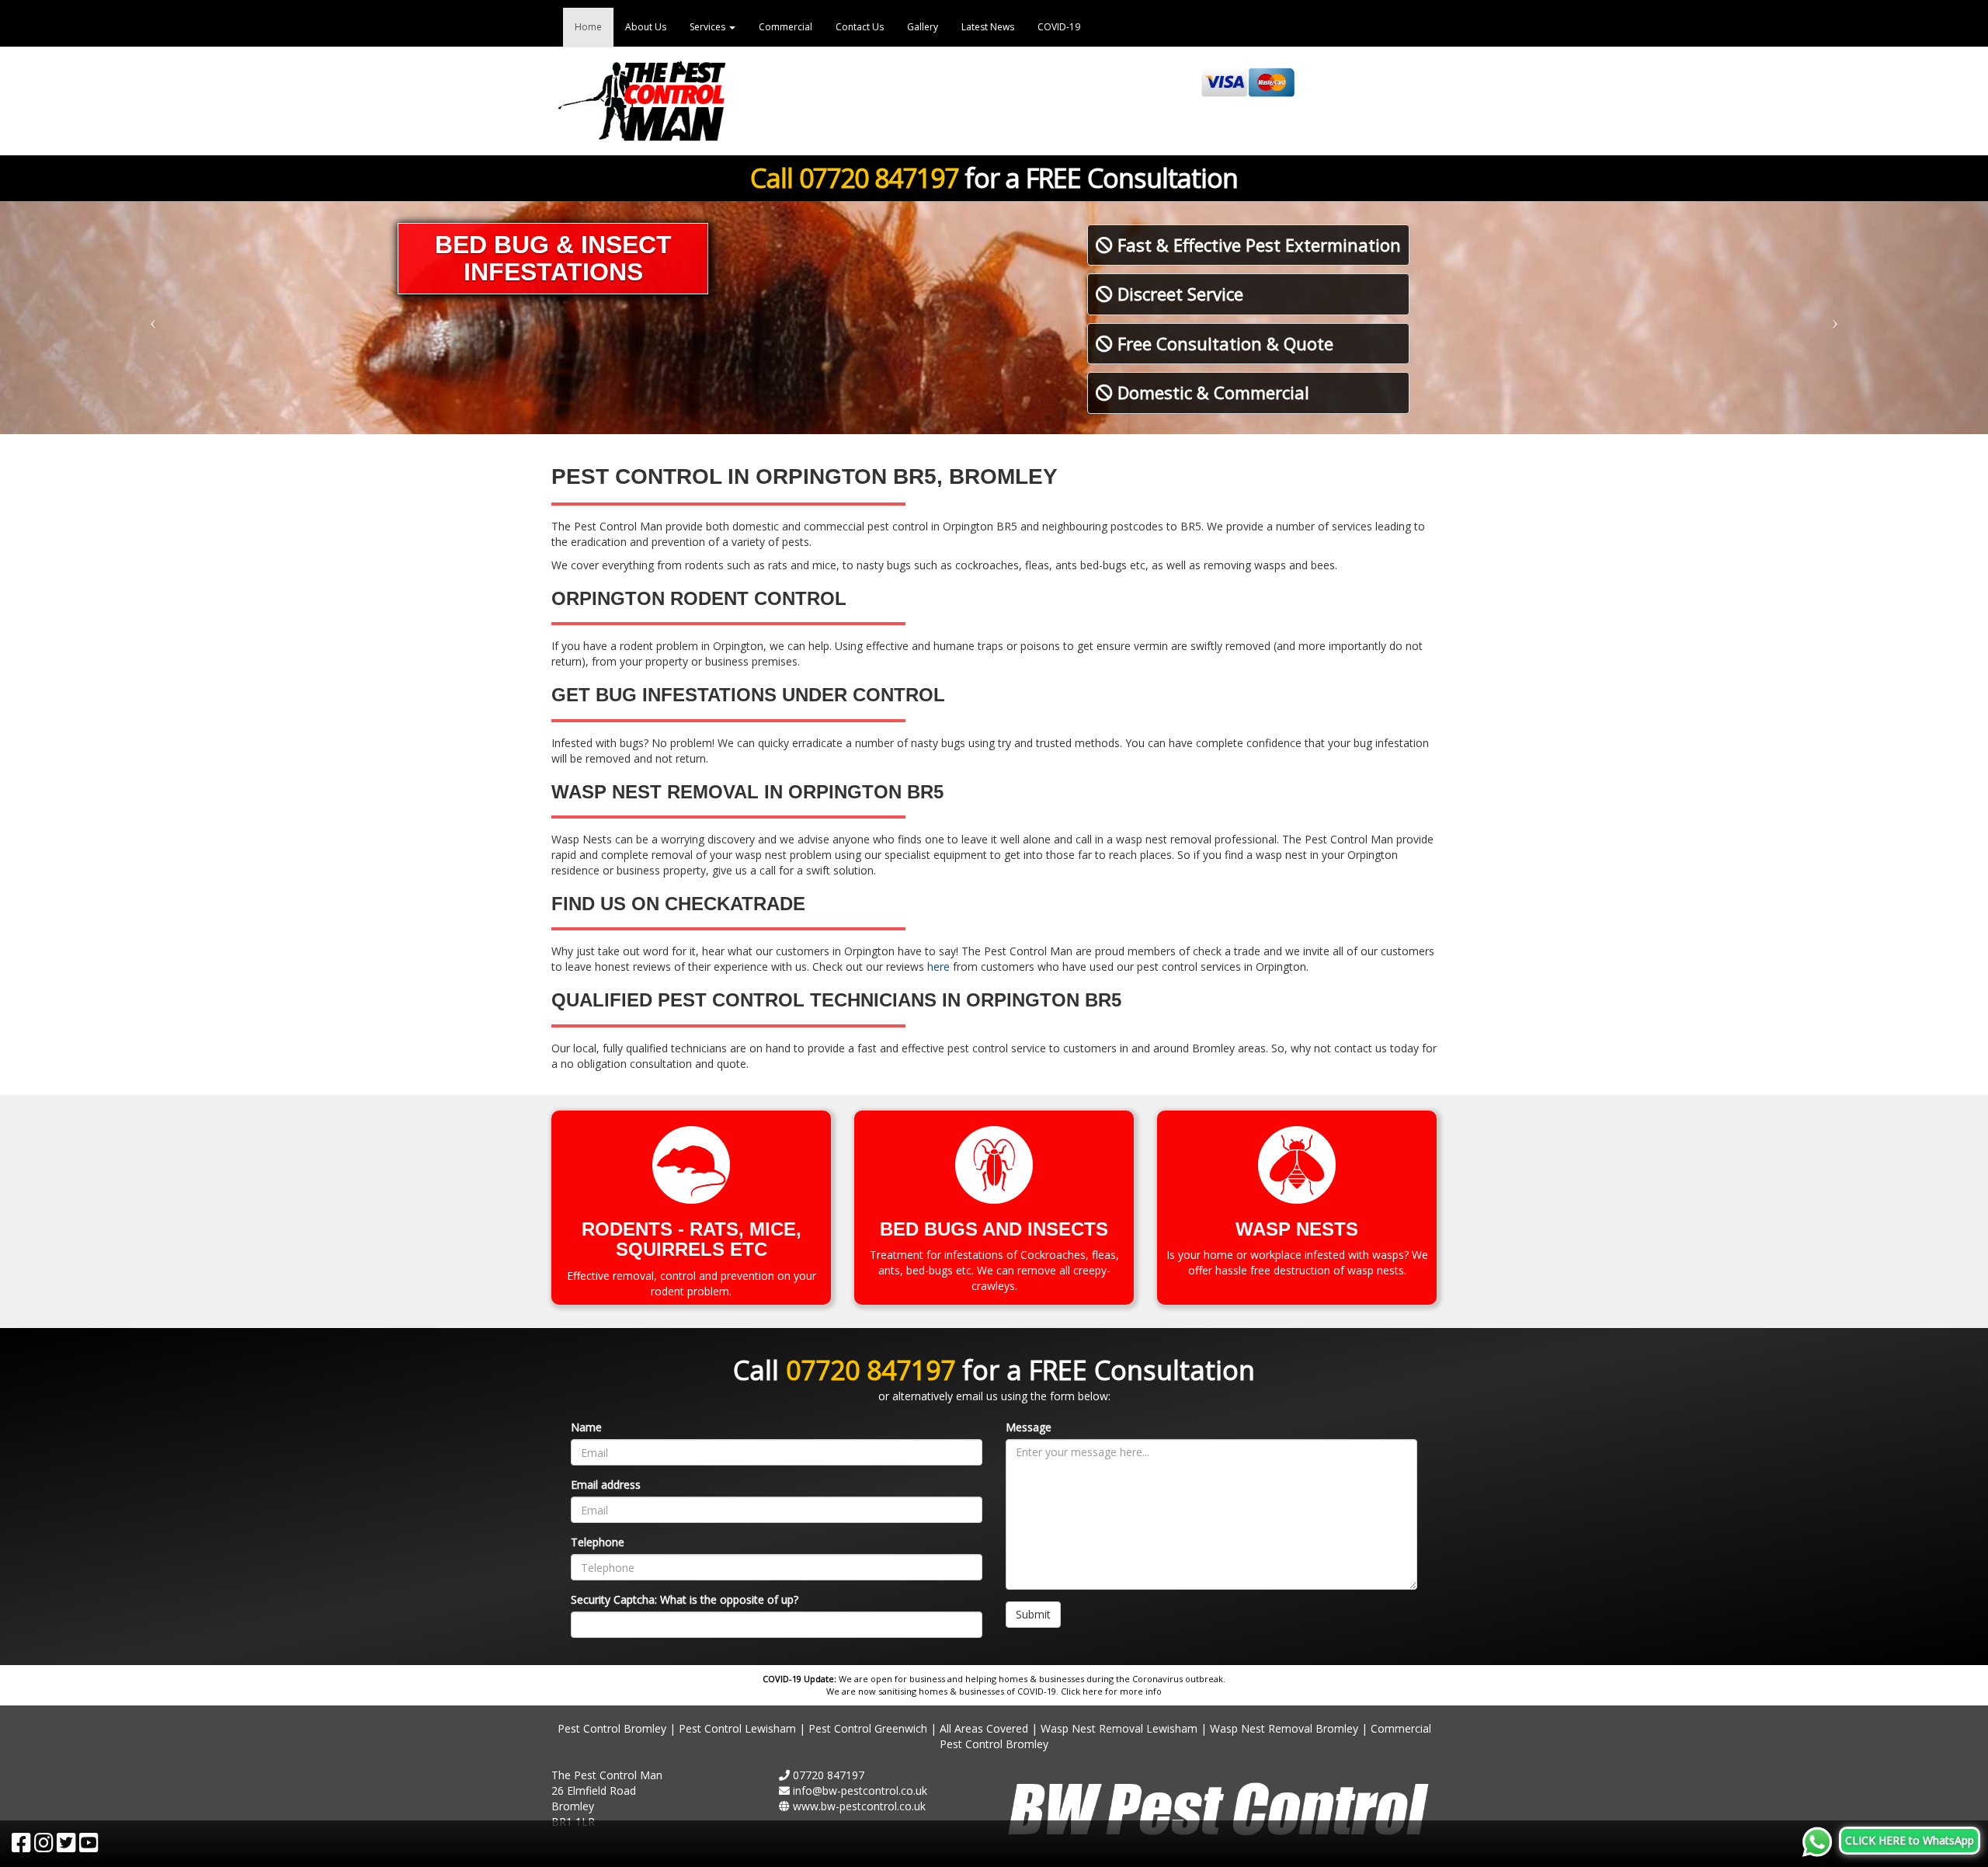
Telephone (598, 1542)
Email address (606, 1485)
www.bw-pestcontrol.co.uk (859, 1806)
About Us (646, 27)
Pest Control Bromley (612, 1728)
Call (775, 178)
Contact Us (860, 27)
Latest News (988, 27)
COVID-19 (1059, 27)
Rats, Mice (743, 1229)
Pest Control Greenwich (868, 1728)
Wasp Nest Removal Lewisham (1119, 1728)
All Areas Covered (984, 1728)
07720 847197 (879, 178)
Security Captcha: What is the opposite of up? (685, 1599)
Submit (1033, 1614)
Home (588, 27)
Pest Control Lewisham (737, 1728)
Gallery (923, 27)
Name (586, 1427)
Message (1029, 1427)
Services (709, 27)
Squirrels (670, 1249)
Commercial (785, 27)
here (938, 967)
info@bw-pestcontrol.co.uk (860, 1791)
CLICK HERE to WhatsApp (1910, 1840)
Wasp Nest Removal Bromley (1284, 1728)
